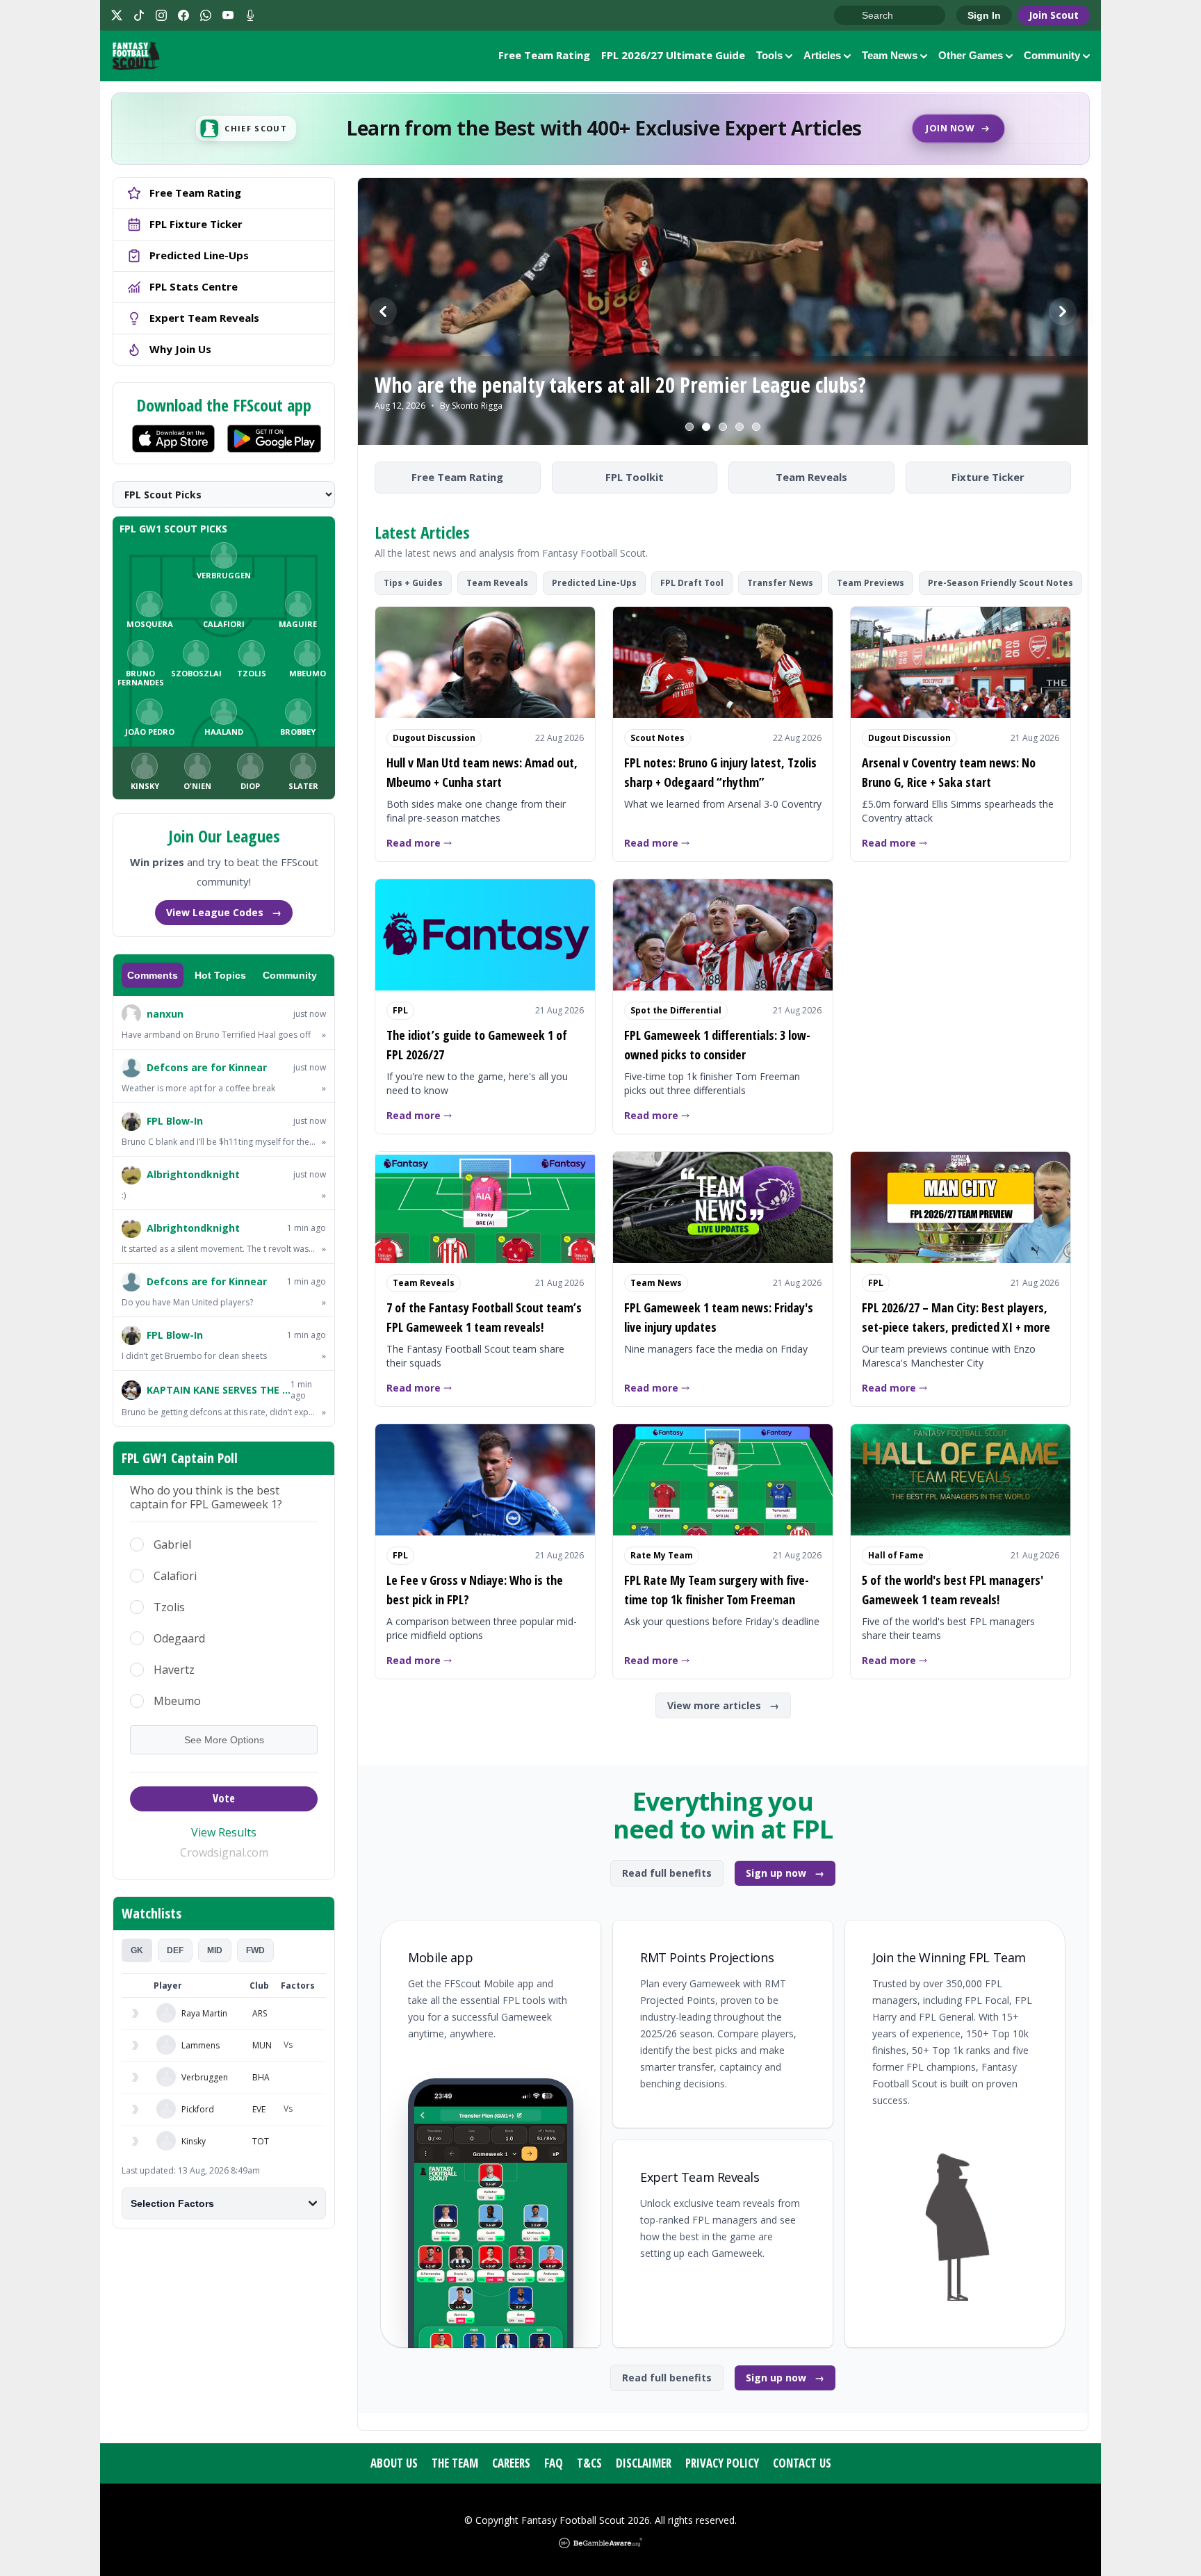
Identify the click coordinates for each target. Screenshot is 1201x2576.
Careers (511, 2463)
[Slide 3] (723, 427)
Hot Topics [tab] (220, 975)
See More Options (224, 1740)
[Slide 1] (689, 427)
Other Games (971, 55)
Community (1052, 55)
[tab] (137, 1950)
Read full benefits (667, 1873)
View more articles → (723, 1705)
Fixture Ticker (988, 477)
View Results (224, 1832)
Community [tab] (290, 975)
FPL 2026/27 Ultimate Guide (673, 55)
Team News (890, 55)
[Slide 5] (756, 427)
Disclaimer (644, 2463)
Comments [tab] (153, 975)
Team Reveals (811, 477)
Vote (224, 1798)
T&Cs (589, 2463)
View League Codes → (224, 912)
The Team (455, 2463)
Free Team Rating (544, 55)
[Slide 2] (706, 427)
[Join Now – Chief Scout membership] (600, 129)
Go (851, 16)
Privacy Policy (722, 2463)
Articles (822, 55)
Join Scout (1054, 15)
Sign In (984, 15)
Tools (769, 55)
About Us (394, 2463)
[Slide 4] (740, 427)
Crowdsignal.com (224, 1852)
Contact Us (802, 2463)
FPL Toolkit (635, 477)
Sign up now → (785, 1873)
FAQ (554, 2463)
